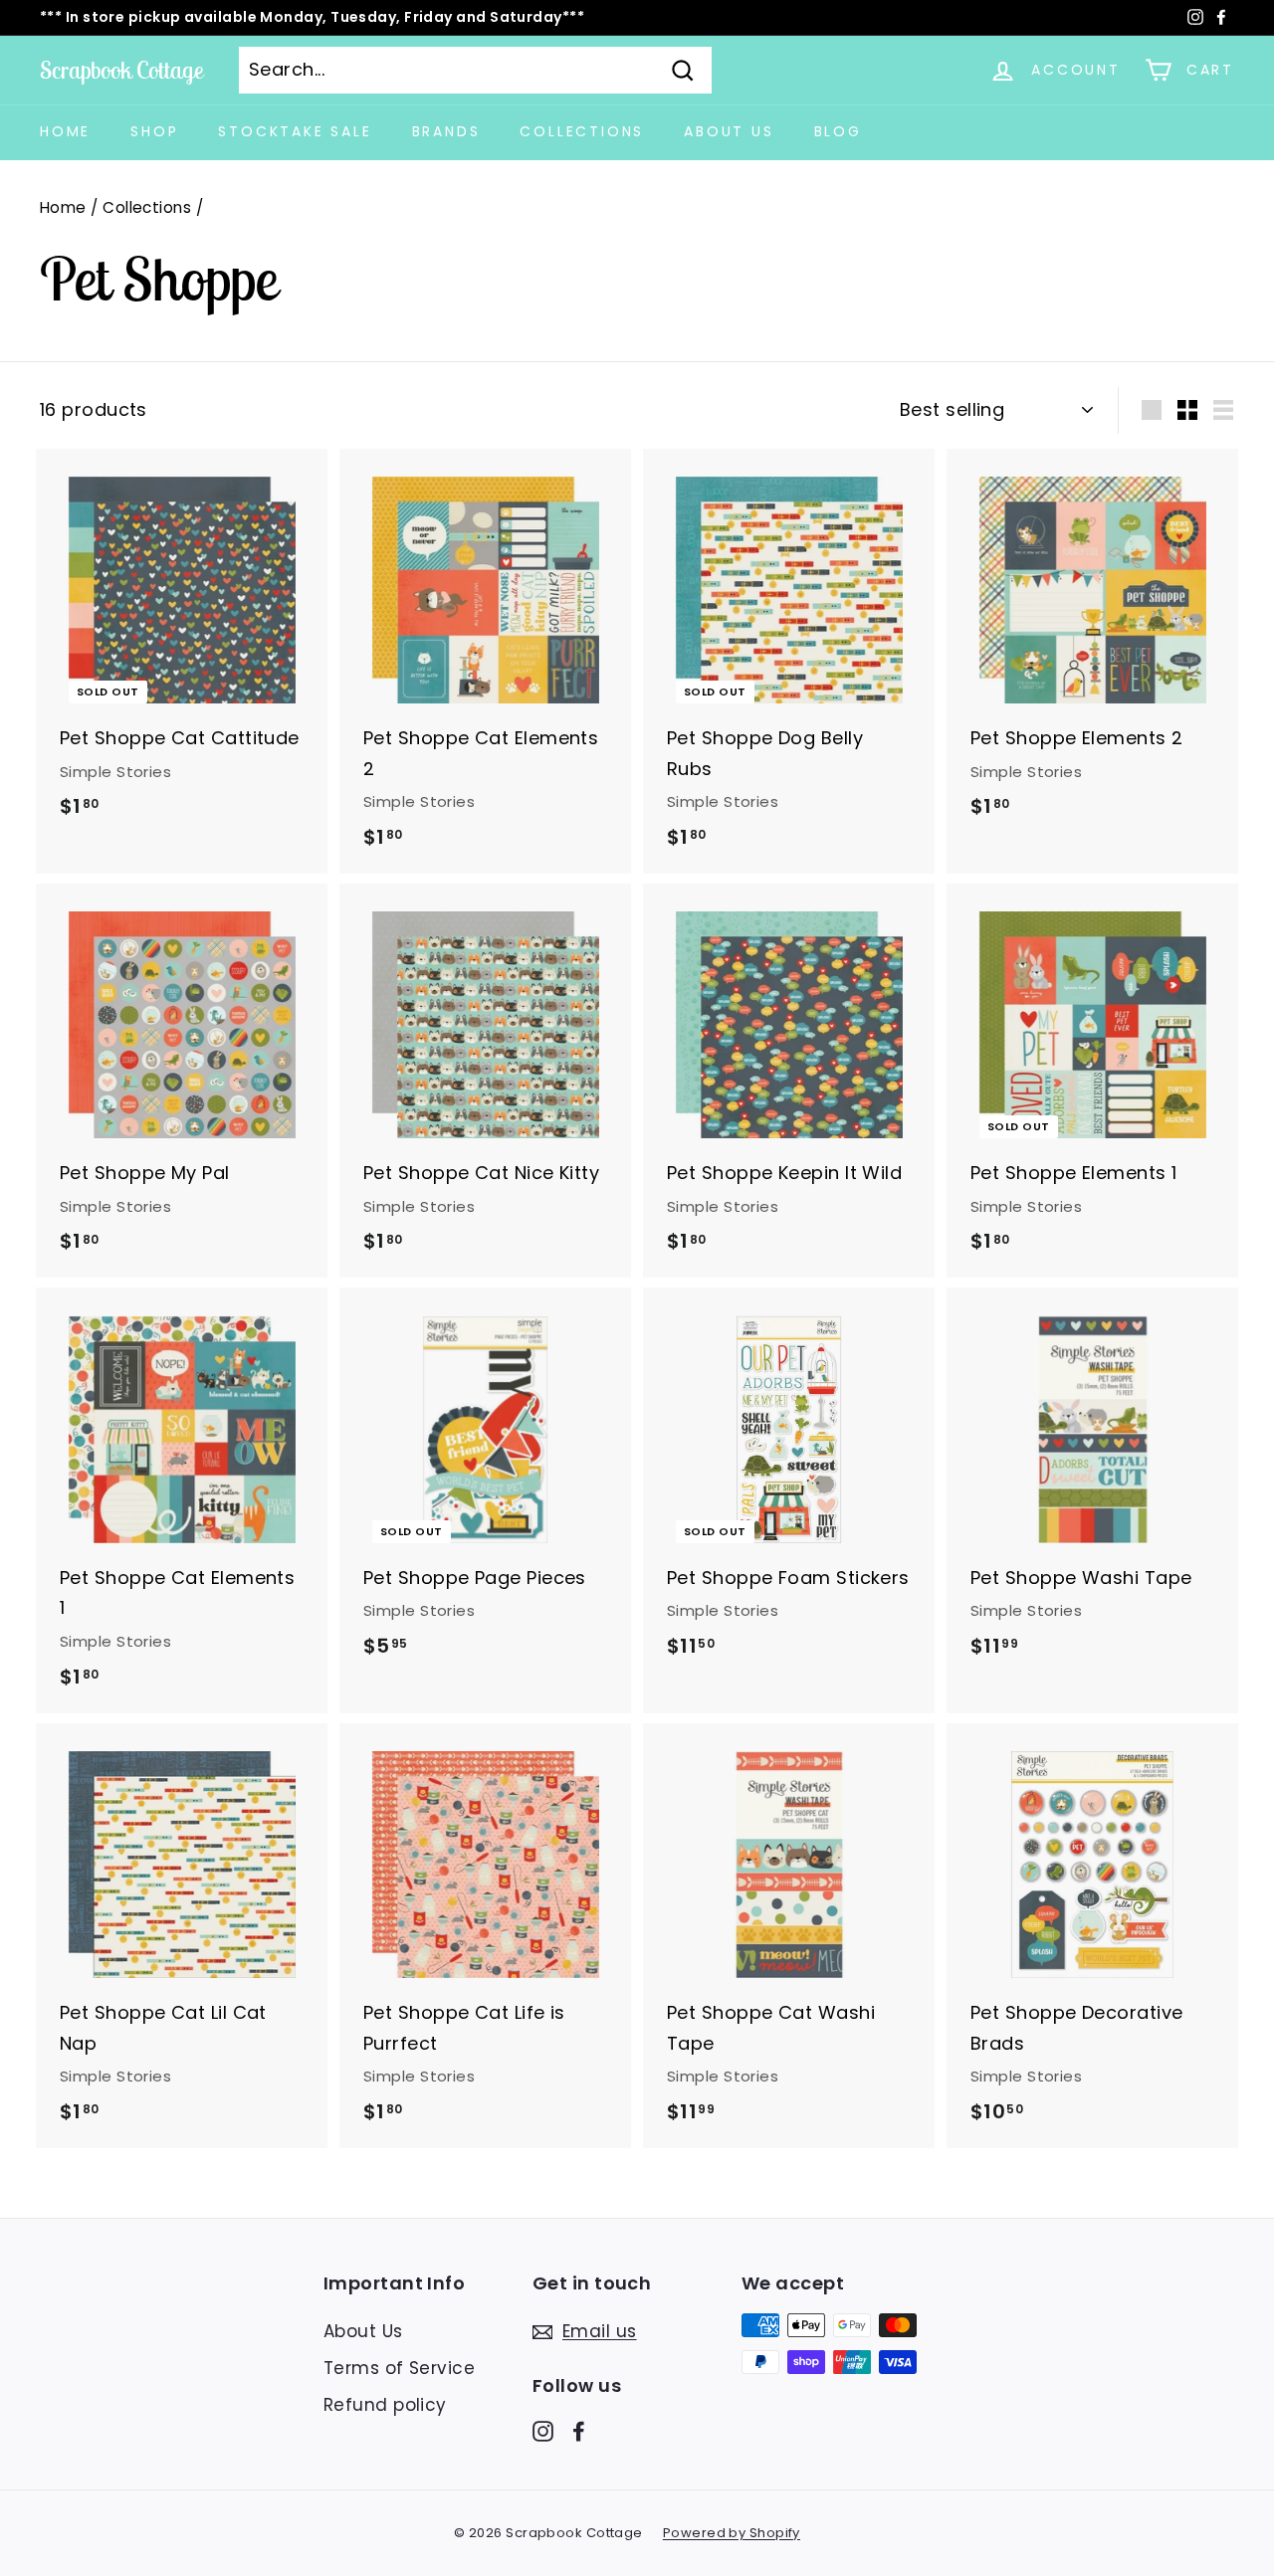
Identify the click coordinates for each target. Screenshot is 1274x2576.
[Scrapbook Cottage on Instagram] (543, 2430)
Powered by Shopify (732, 2533)
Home (65, 131)
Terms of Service (399, 2368)
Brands (446, 131)
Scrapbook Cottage (121, 70)
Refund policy (385, 2405)
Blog (838, 131)
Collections (582, 131)
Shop (154, 131)
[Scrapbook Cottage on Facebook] (579, 2430)
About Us (729, 131)
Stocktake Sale (295, 131)
